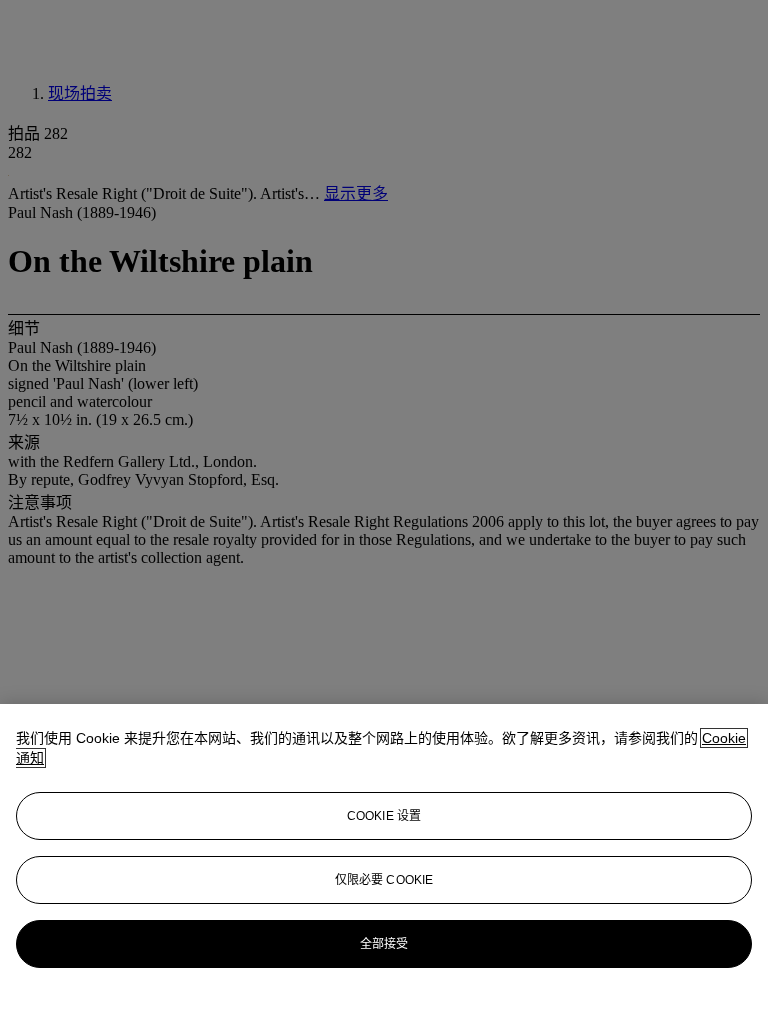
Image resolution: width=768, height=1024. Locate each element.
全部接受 (384, 944)
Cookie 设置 (384, 816)
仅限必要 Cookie (384, 880)
